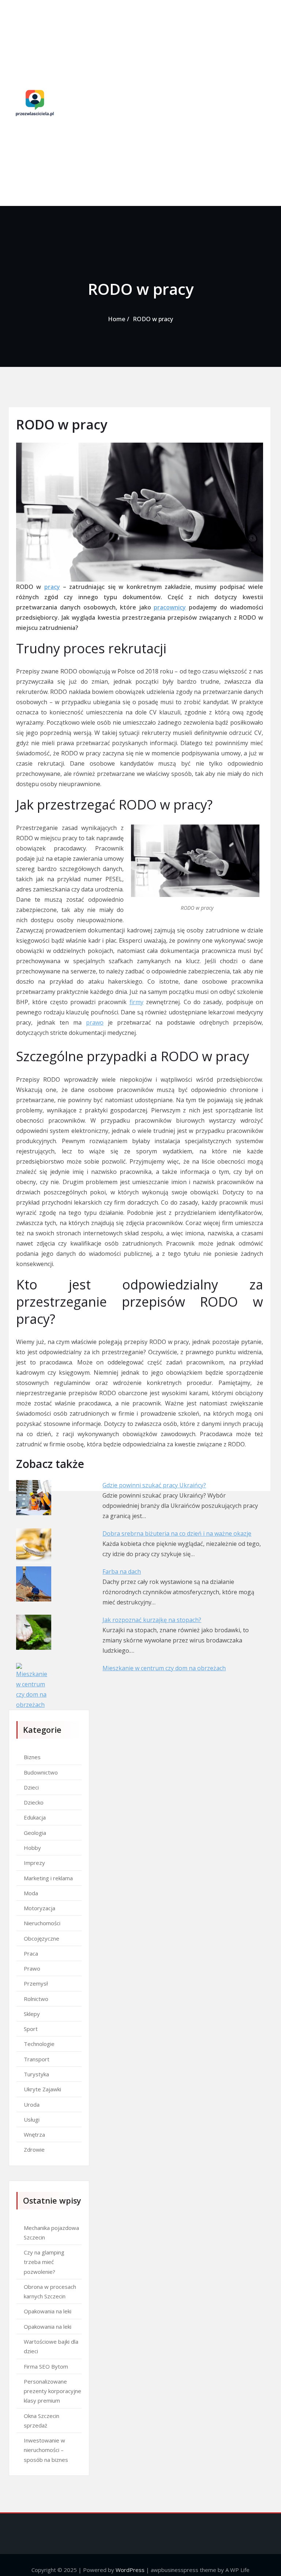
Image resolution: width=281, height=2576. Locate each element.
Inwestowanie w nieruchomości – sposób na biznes (46, 2450)
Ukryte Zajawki (42, 2089)
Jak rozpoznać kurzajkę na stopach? (152, 1620)
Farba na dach (122, 1571)
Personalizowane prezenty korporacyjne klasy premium (53, 2391)
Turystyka (36, 2074)
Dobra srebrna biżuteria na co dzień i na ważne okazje (177, 1533)
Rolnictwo (36, 1999)
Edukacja (35, 1817)
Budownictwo (41, 1772)
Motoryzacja (40, 1908)
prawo (95, 1022)
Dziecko (34, 1802)
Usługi (32, 2119)
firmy (136, 1002)
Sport (31, 2029)
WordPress (130, 2570)
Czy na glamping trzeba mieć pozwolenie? (44, 2262)
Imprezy (34, 1863)
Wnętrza (34, 2134)
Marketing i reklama (48, 1878)
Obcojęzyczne (42, 1938)
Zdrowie (34, 2149)
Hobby (32, 1848)
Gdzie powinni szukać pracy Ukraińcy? (154, 1485)
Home (117, 319)
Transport (37, 2059)
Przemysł (36, 1983)
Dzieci (31, 1787)
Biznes (32, 1757)
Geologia (35, 1833)
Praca (31, 1953)
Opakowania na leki (48, 2311)
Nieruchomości (42, 1923)
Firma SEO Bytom (46, 2366)
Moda (31, 1893)
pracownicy (170, 607)
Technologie (39, 2044)
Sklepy (32, 2014)
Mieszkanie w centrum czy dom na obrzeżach (164, 1668)
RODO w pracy (153, 319)
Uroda (32, 2104)
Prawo (32, 1968)
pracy (52, 587)
